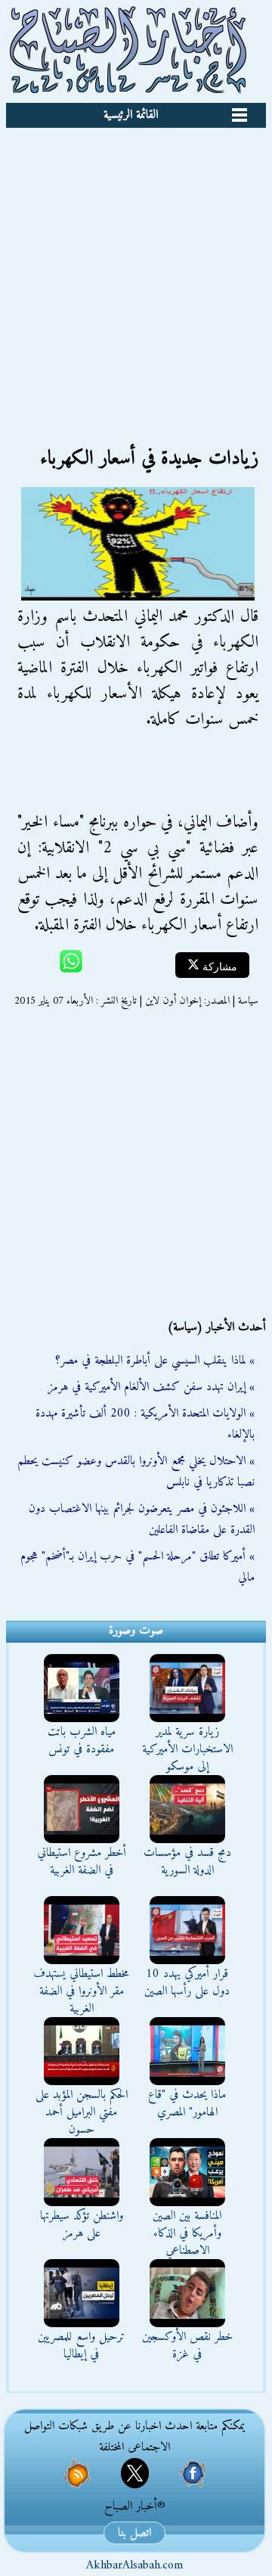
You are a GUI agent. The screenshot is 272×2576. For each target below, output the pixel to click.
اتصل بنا (134, 2533)
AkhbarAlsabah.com (134, 2565)
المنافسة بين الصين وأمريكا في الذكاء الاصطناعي (187, 2233)
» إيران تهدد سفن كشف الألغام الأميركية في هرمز (151, 1387)
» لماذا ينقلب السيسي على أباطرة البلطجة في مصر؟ (155, 1361)
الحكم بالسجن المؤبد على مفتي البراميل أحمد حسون (82, 2112)
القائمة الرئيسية (131, 115)
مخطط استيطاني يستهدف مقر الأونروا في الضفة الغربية (81, 1991)
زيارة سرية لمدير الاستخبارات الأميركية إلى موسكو (187, 1749)
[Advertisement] (136, 272)
